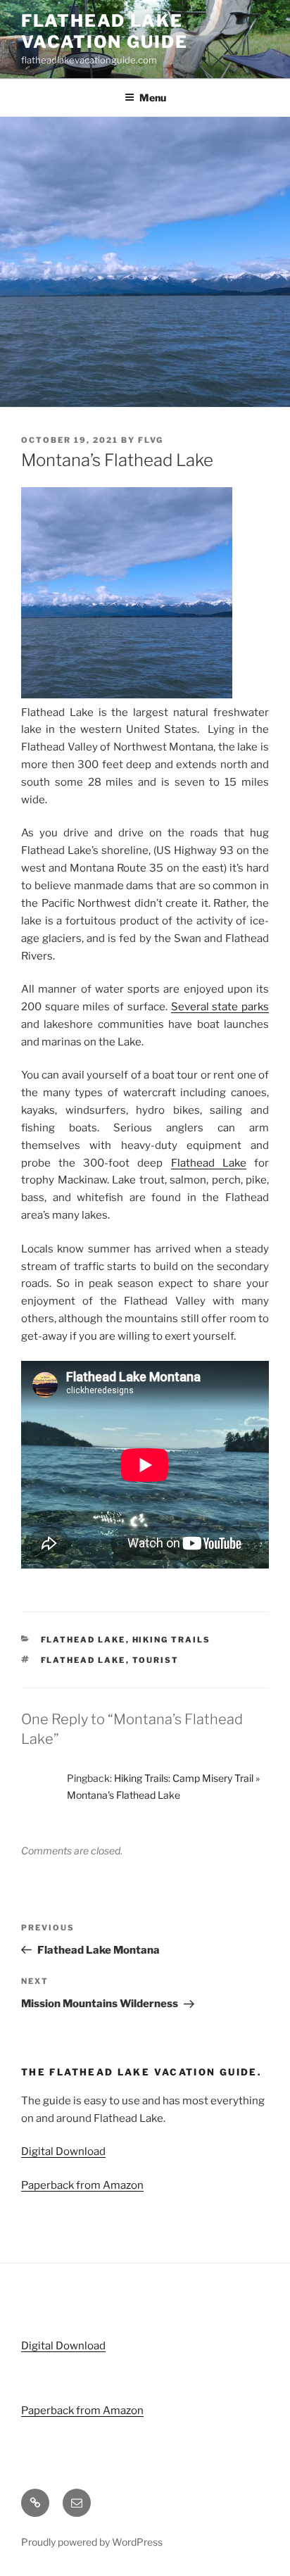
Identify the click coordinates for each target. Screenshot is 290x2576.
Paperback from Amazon (82, 2185)
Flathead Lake (209, 1163)
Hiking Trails (172, 1640)
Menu (153, 98)
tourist (156, 1660)
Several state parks (220, 1007)
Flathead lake (83, 1660)
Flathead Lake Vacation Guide (105, 31)
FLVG (151, 440)
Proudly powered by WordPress (92, 2542)
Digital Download (63, 2151)
